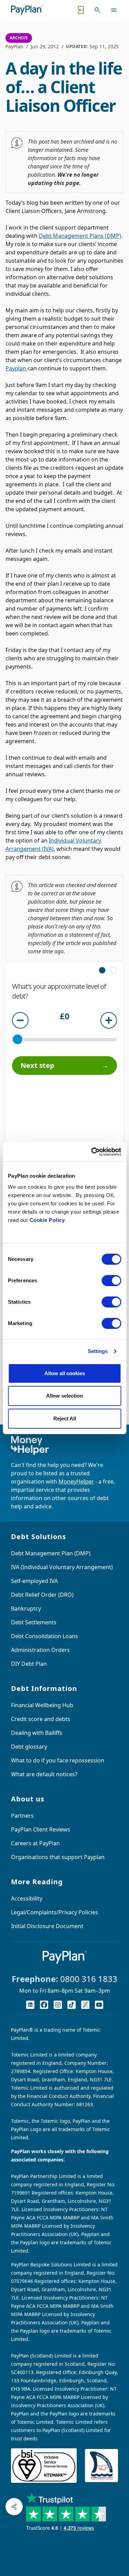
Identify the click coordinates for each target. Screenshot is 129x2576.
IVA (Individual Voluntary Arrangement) (62, 1567)
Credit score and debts (41, 1719)
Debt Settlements (34, 1622)
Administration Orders (40, 1650)
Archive (19, 38)
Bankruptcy (26, 1608)
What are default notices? (44, 1774)
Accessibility (27, 1898)
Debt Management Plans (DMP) (80, 236)
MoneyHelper (76, 1481)
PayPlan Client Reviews (41, 1829)
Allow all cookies (65, 1373)
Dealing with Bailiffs (37, 1733)
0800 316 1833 (89, 1979)
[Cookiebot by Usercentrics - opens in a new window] (92, 1152)
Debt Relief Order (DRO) (42, 1595)
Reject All (65, 1418)
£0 (65, 1017)
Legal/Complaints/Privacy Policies (55, 1912)
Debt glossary (29, 1747)
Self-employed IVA (34, 1581)
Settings (98, 1351)
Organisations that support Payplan (58, 1857)
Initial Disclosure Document (47, 1926)
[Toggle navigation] (114, 10)
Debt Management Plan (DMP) (51, 1553)
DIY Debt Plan (29, 1664)
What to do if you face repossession (58, 1760)
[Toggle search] (97, 10)
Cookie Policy (47, 1220)
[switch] (111, 1281)
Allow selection (64, 1396)
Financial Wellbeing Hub (42, 1705)
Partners (22, 1816)
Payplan (17, 368)
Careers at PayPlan (35, 1843)
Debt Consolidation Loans (45, 1636)
